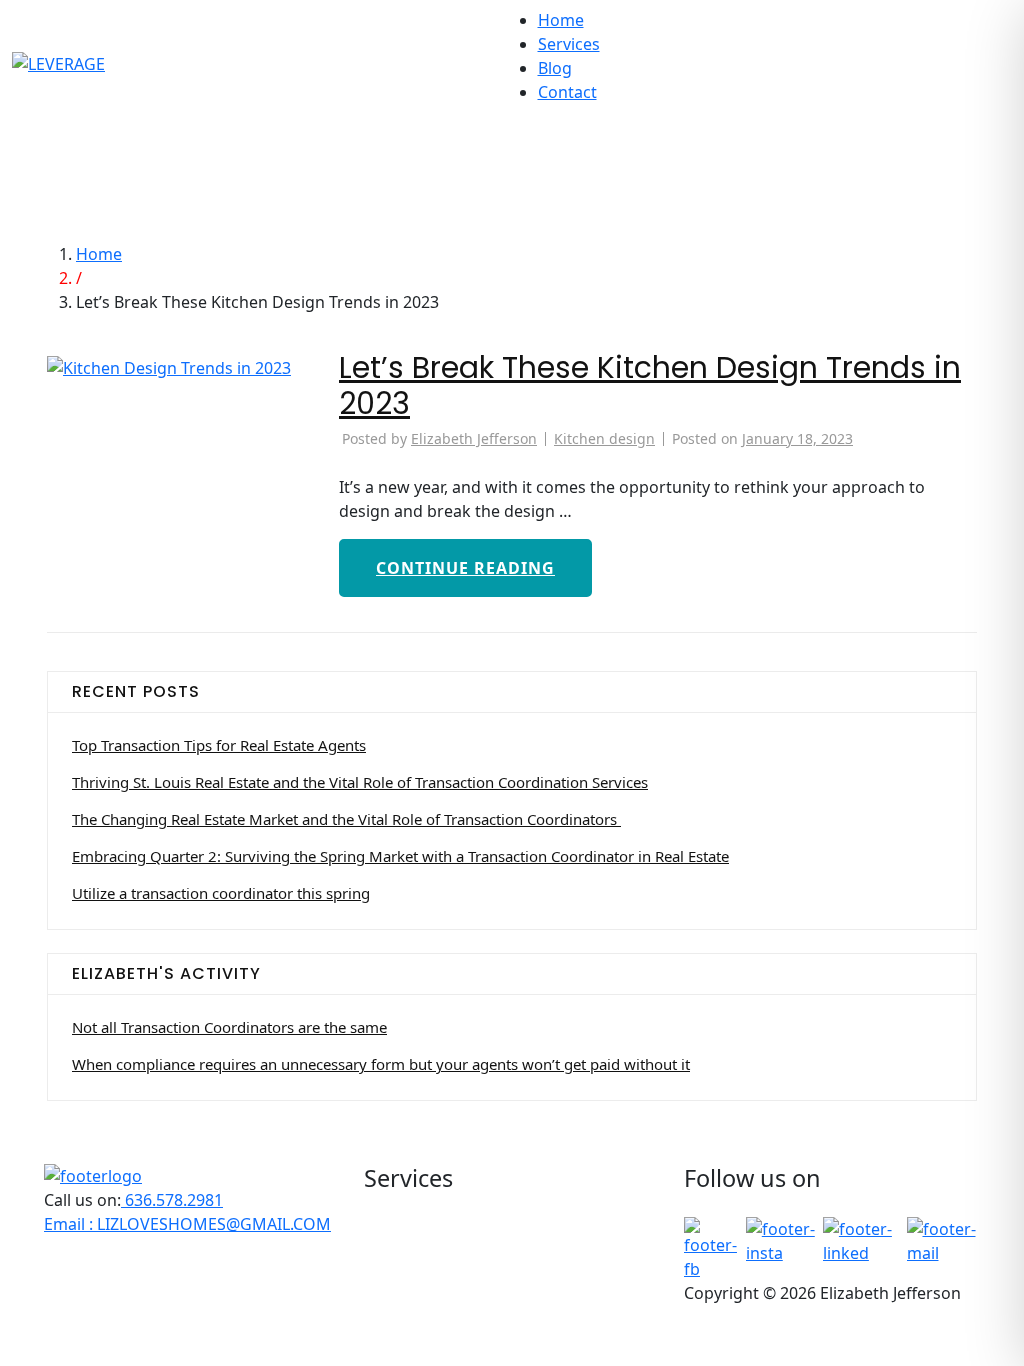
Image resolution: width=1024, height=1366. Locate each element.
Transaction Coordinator (489, 1309)
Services (569, 44)
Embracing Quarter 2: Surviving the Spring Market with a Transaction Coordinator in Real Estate (400, 856)
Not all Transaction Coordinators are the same (229, 1027)
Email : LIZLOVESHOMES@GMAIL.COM (187, 1224)
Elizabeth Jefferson (474, 438)
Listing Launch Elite (468, 1261)
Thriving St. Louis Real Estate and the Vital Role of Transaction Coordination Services (360, 782)
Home (561, 20)
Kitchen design (604, 438)
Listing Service (450, 1237)
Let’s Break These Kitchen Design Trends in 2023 (650, 385)
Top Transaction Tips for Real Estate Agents (219, 745)
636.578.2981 (172, 1200)
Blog (555, 68)
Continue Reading (465, 568)
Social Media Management (496, 1285)
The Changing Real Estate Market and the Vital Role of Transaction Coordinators (346, 819)
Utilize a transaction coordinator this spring (221, 893)
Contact (567, 92)
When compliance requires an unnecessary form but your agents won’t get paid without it (381, 1064)
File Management (461, 1213)
